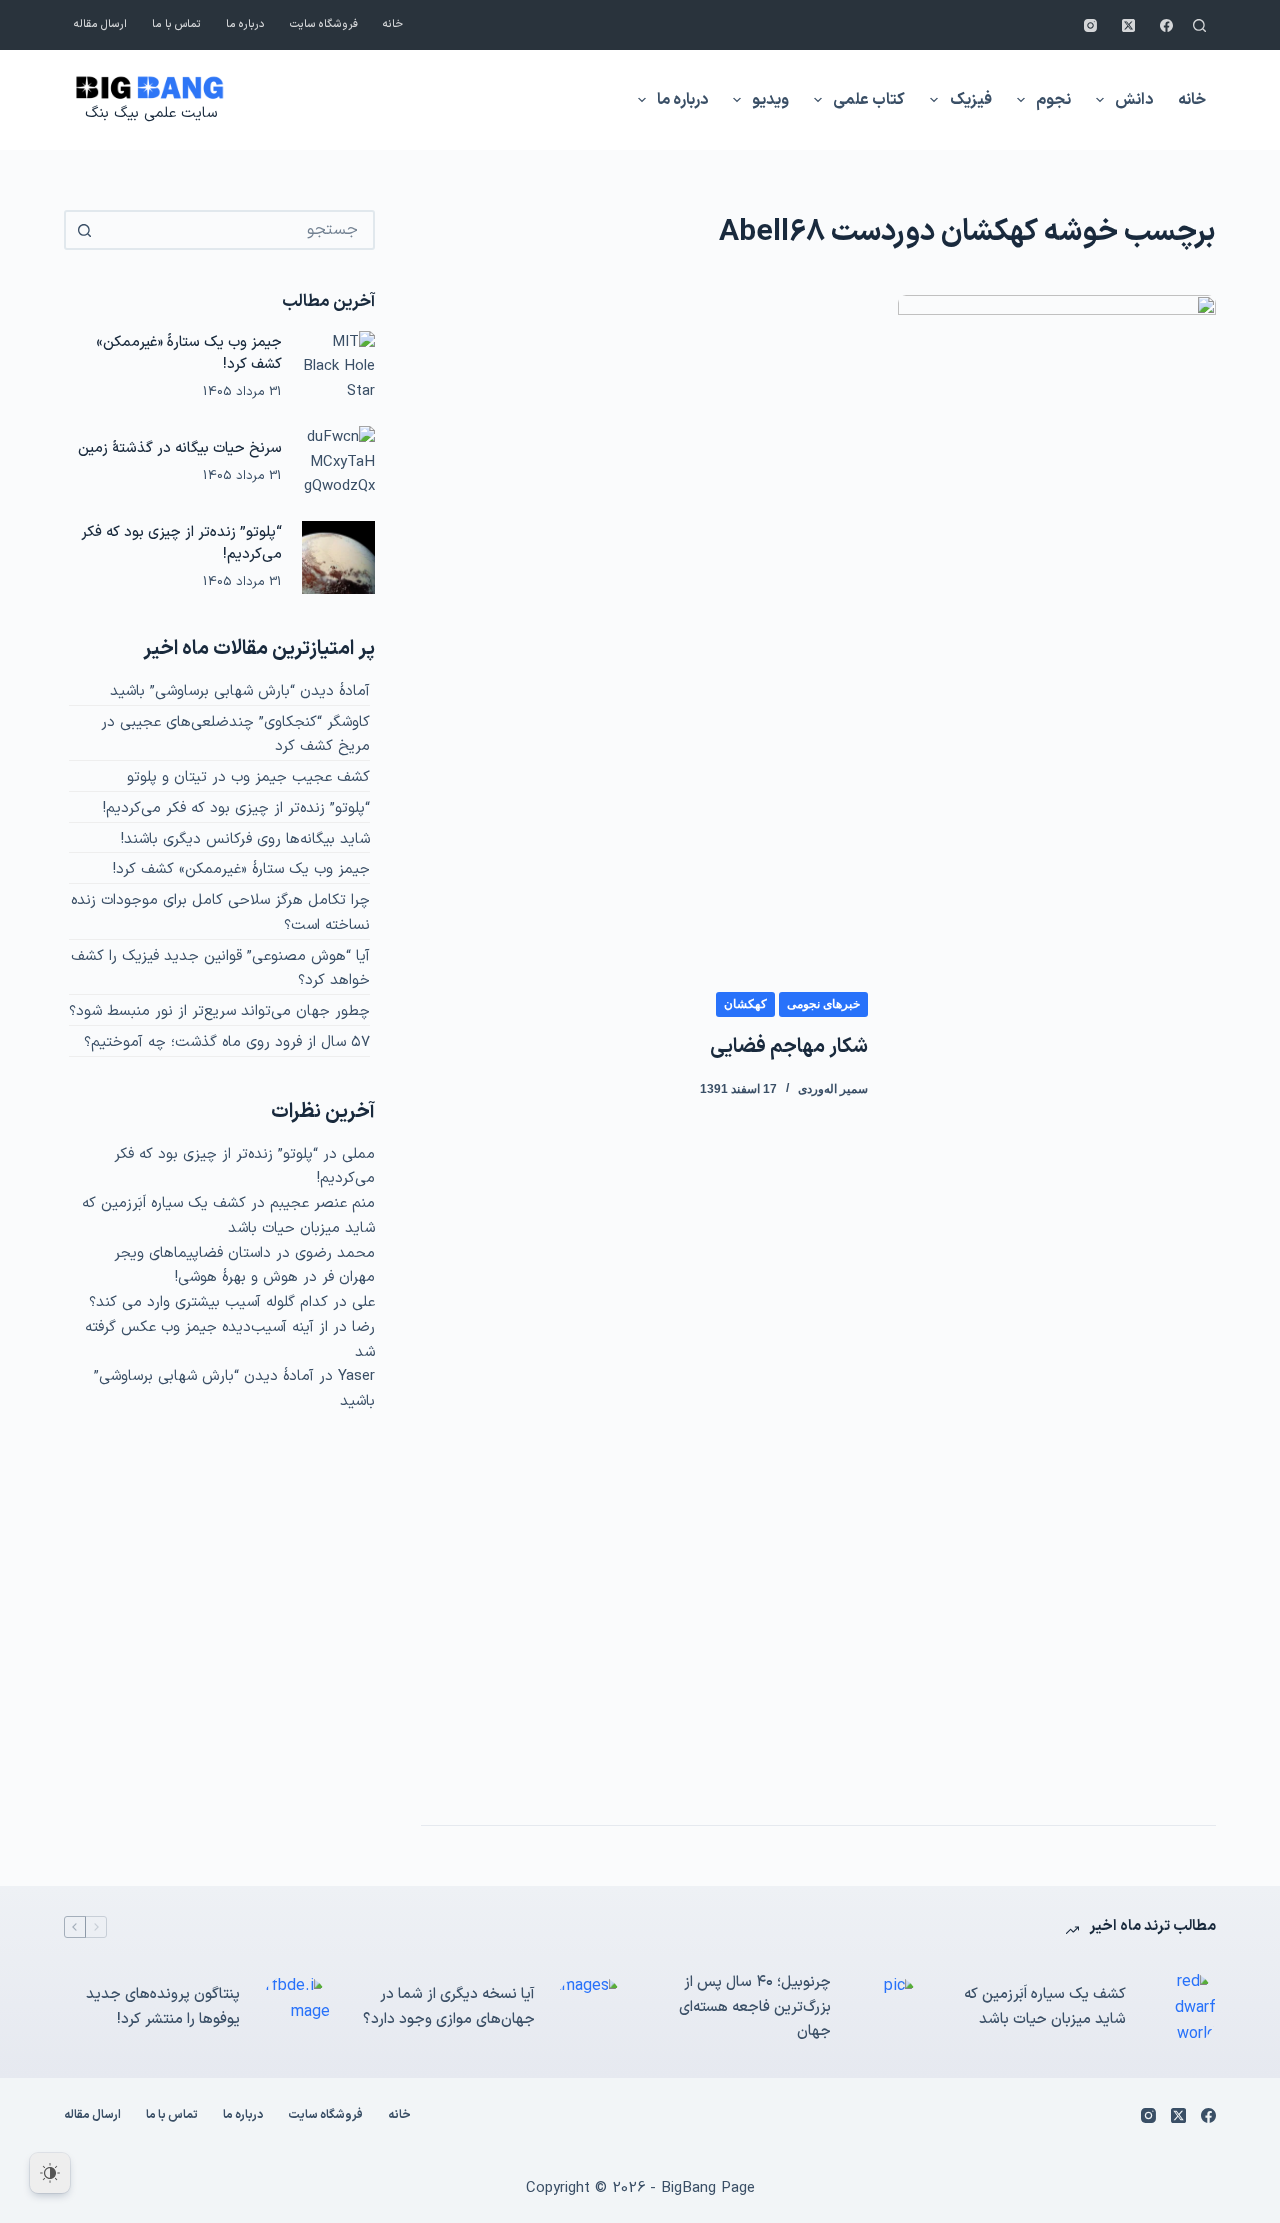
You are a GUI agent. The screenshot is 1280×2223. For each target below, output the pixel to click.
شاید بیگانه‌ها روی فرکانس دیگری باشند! (245, 839)
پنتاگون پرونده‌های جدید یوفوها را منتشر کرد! (163, 2007)
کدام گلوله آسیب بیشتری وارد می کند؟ (208, 1302)
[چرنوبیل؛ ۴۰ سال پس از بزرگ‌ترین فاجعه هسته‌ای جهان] (886, 2008)
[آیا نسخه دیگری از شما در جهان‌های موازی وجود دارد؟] (590, 2008)
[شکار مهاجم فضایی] (1057, 1045)
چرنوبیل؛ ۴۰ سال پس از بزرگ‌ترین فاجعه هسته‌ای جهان (755, 2007)
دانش (1134, 100)
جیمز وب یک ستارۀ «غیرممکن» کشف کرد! (241, 869)
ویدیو (770, 100)
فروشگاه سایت (324, 24)
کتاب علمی (869, 100)
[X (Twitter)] (1128, 25)
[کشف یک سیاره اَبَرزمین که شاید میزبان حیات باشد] (1181, 2008)
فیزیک (971, 100)
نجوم (1053, 100)
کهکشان (745, 1004)
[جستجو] (1199, 25)
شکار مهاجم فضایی (789, 1047)
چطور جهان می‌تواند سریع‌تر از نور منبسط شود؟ (219, 1011)
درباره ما (245, 24)
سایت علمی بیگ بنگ (151, 113)
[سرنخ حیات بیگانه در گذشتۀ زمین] (338, 462)
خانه (393, 24)
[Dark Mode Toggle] (50, 2173)
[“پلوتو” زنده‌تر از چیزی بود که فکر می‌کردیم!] (338, 557)
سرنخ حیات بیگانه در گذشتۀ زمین (180, 448)
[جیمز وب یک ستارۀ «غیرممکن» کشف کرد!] (338, 367)
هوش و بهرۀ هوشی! (236, 1277)
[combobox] (237, 230)
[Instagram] (1090, 25)
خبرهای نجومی (823, 1004)
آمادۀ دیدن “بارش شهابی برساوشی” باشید (240, 691)
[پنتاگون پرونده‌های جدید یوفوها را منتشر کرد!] (295, 2008)
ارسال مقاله (100, 24)
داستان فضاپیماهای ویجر (192, 1253)
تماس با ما (176, 24)
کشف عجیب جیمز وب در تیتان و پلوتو (248, 777)
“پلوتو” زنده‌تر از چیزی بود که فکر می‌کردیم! (236, 808)
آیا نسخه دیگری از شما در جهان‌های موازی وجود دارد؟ (449, 2007)
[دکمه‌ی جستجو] (84, 230)
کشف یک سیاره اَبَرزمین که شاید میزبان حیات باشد (228, 1216)
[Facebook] (1166, 25)
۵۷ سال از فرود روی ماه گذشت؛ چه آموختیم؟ (227, 1042)
